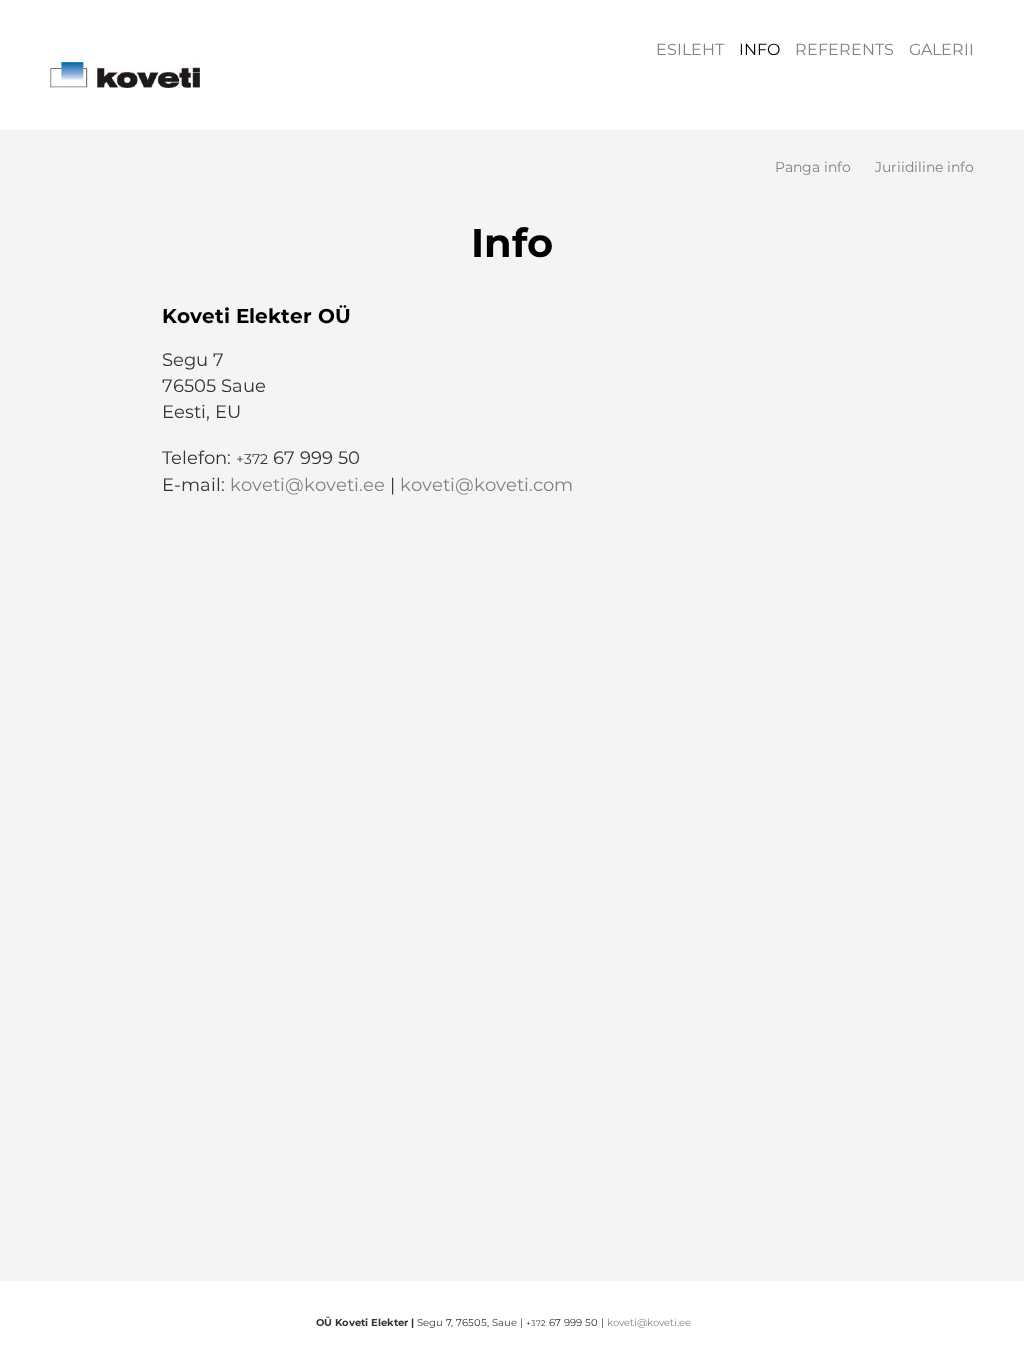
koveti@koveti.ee (307, 485)
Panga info (813, 167)
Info (759, 49)
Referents (844, 49)
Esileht (690, 49)
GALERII (941, 49)
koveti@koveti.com (486, 485)
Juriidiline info (924, 167)
